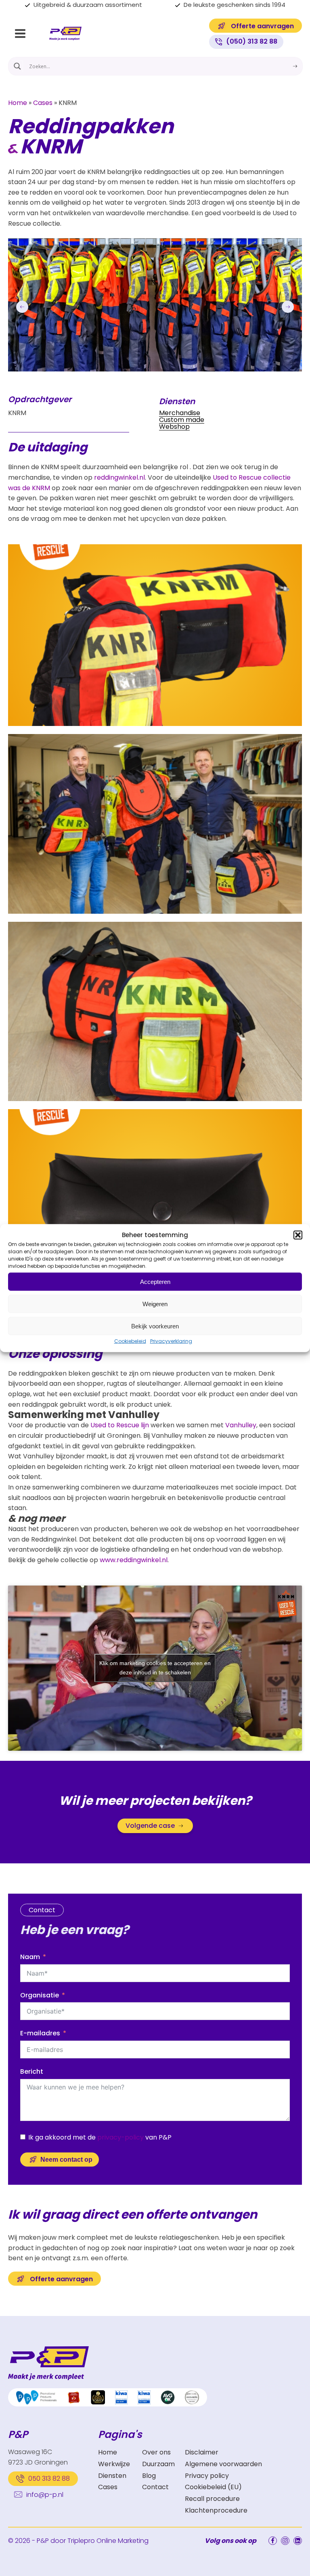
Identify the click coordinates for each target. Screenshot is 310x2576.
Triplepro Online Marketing (108, 2541)
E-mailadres (40, 2033)
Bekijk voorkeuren (155, 1326)
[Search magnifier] (17, 66)
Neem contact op (66, 2160)
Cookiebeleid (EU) (213, 2487)
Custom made (182, 420)
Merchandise (180, 413)
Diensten (112, 2476)
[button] (298, 1235)
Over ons (156, 2452)
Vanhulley (241, 1425)
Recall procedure (212, 2499)
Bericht (32, 2071)
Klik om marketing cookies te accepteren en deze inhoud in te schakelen (155, 1668)
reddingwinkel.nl (119, 477)
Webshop (174, 427)
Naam (30, 1957)
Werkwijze (114, 2464)
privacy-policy (120, 2137)
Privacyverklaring (171, 1341)
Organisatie (40, 1995)
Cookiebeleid (130, 1341)
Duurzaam (158, 2464)
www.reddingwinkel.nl (134, 1560)
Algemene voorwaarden (223, 2464)
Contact (155, 2487)
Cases (43, 103)
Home (18, 103)
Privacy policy (207, 2476)
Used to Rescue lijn (120, 1425)
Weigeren (155, 1304)
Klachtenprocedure (216, 2510)
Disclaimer (202, 2452)
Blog (149, 2476)
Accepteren (155, 1281)
